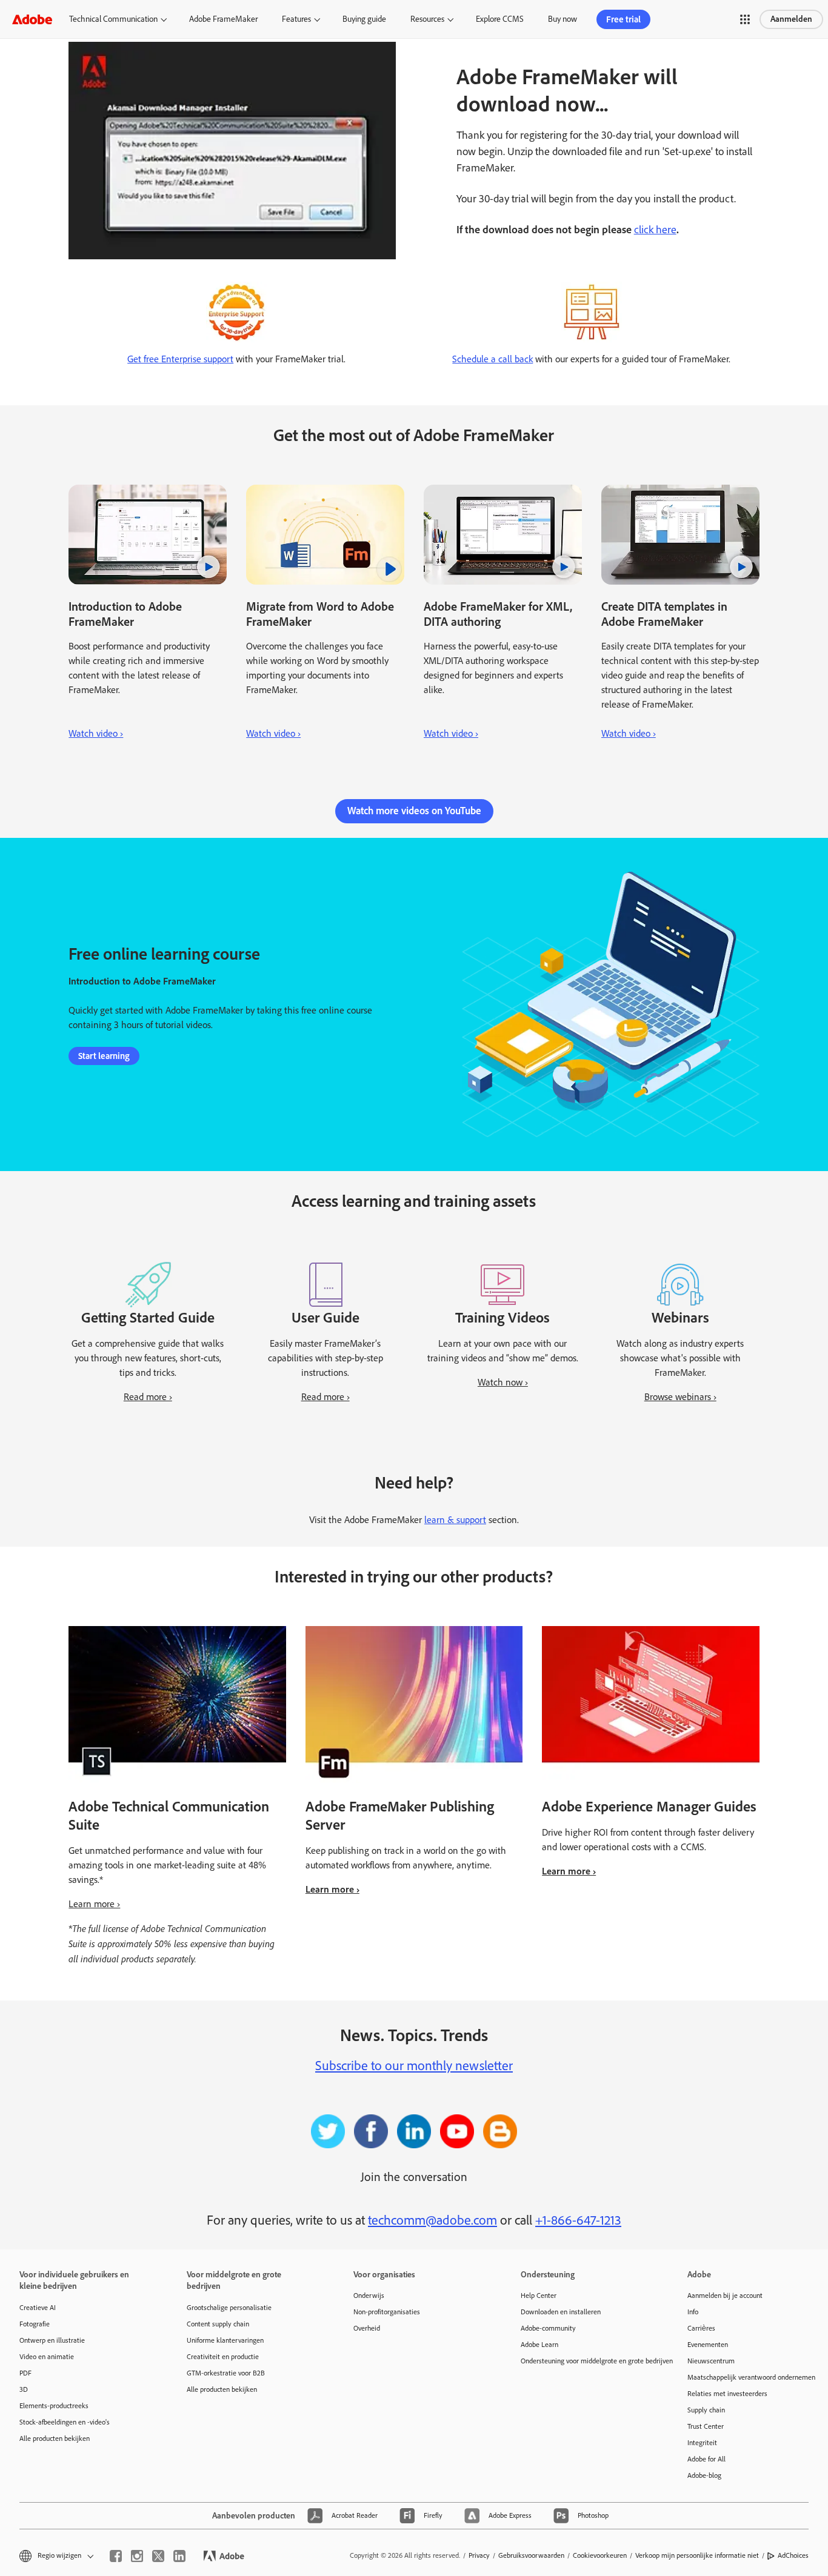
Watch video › (96, 733)
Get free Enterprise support (180, 359)
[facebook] (116, 2556)
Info (693, 2312)
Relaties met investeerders (727, 2394)
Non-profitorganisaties (387, 2312)
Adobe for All (706, 2459)
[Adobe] (32, 19)
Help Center (539, 2295)
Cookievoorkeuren (600, 2555)
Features (296, 19)
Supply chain (706, 2410)
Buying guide (364, 19)
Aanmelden (791, 19)
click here (655, 230)
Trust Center (706, 2426)
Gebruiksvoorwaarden (531, 2555)
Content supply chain (218, 2324)
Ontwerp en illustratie (52, 2340)
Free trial (623, 19)
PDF (25, 2373)
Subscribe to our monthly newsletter (414, 2066)
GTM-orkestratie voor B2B (226, 2373)
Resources (427, 19)
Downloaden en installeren (561, 2312)
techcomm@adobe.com (432, 2220)
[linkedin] (179, 2556)
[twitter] (158, 2556)
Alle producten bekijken (55, 2438)
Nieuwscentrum (711, 2361)
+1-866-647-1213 (578, 2220)
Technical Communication (113, 19)
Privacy (479, 2555)
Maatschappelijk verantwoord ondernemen (751, 2377)
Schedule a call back (492, 359)
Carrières (701, 2328)
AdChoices (793, 2555)
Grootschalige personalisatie (229, 2308)
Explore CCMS (500, 19)
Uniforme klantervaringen (225, 2340)
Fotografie (35, 2324)
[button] (745, 19)
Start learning (104, 1056)
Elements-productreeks (54, 2406)
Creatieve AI (38, 2308)
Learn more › (94, 1904)
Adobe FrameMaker (223, 19)
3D (24, 2389)
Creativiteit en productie (223, 2357)
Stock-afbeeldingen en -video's (65, 2422)
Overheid (367, 2328)
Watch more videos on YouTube (414, 811)
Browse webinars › (680, 1397)
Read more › (148, 1397)
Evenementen (708, 2345)
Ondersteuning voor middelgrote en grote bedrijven (586, 2361)
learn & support (455, 1520)
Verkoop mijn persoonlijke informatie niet (697, 2555)
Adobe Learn (539, 2345)
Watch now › (503, 1382)
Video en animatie (47, 2357)
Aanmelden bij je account (725, 2295)
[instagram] (137, 2556)
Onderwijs (369, 2295)
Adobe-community (548, 2328)
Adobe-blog (704, 2475)
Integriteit (702, 2443)
